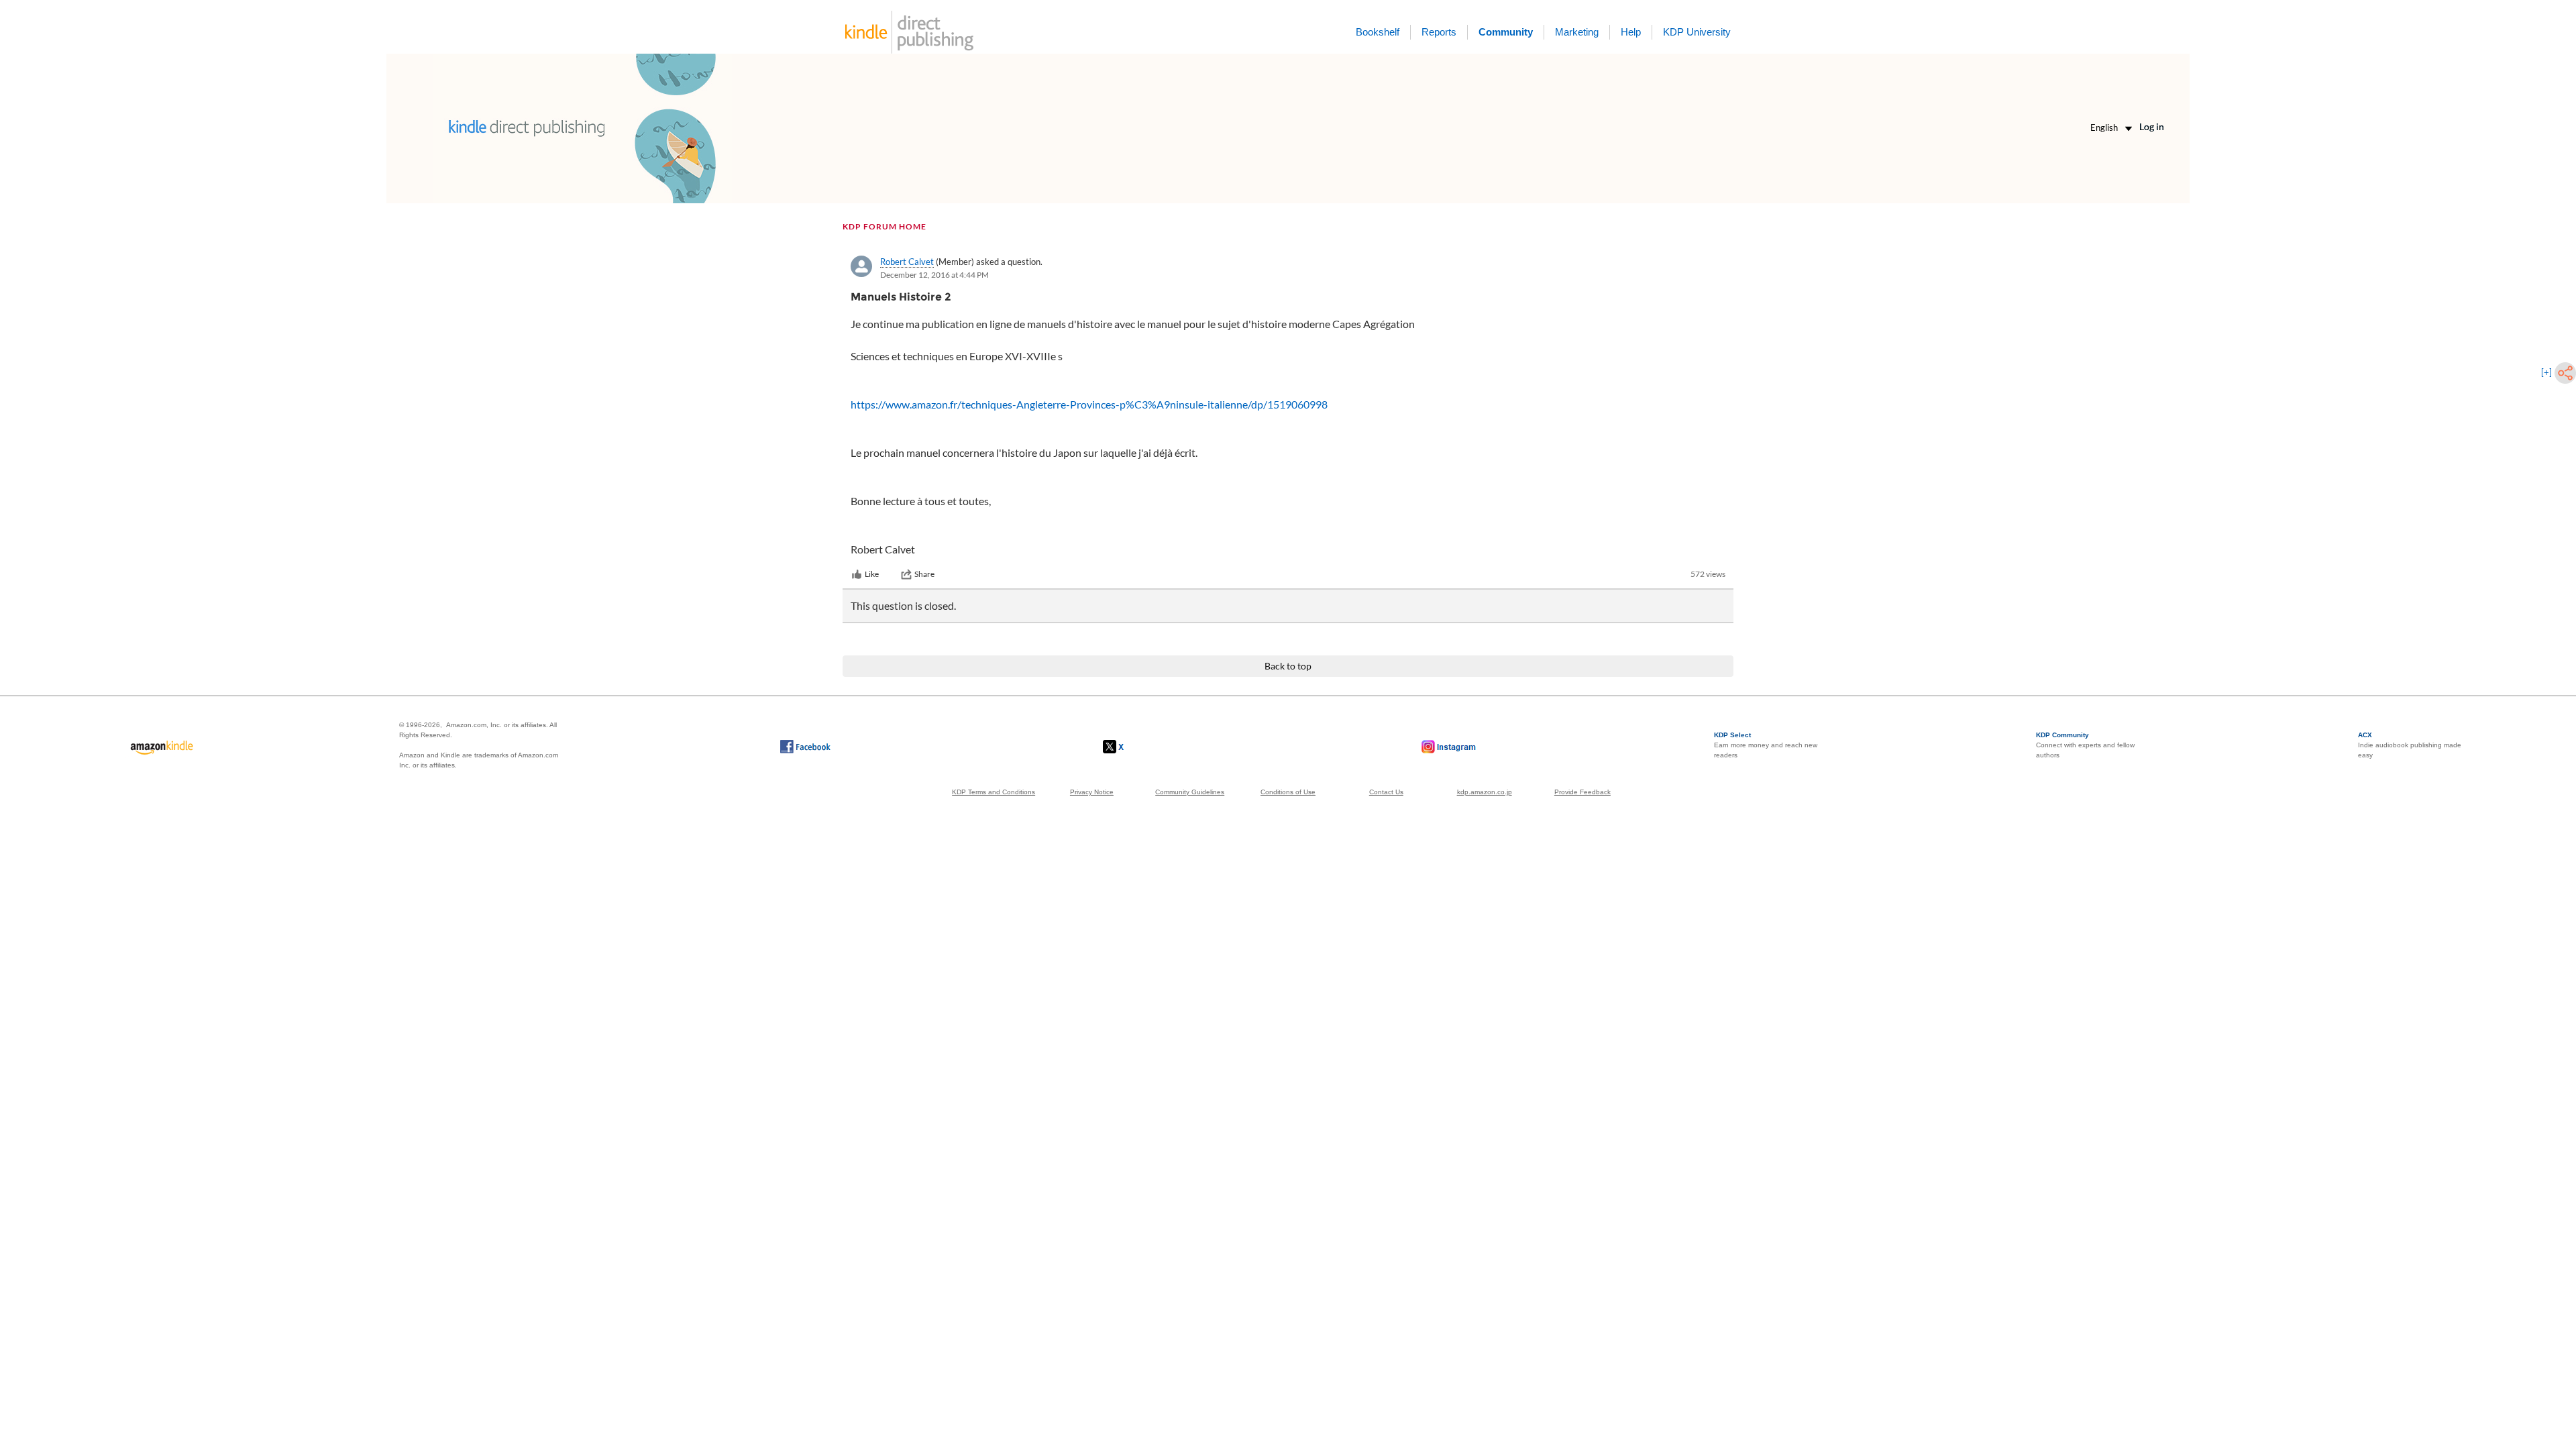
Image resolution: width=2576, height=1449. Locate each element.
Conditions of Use (1288, 792)
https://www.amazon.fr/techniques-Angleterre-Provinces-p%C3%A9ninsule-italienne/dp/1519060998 (1089, 404)
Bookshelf (1378, 32)
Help (1631, 32)
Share (924, 574)
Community (1506, 32)
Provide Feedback (1582, 792)
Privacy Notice (1092, 792)
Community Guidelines (1190, 792)
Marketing (1577, 32)
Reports (1439, 32)
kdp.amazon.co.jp (1485, 792)
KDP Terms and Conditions (994, 792)
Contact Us (1386, 792)
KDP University (1697, 32)
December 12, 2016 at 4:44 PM (934, 275)
